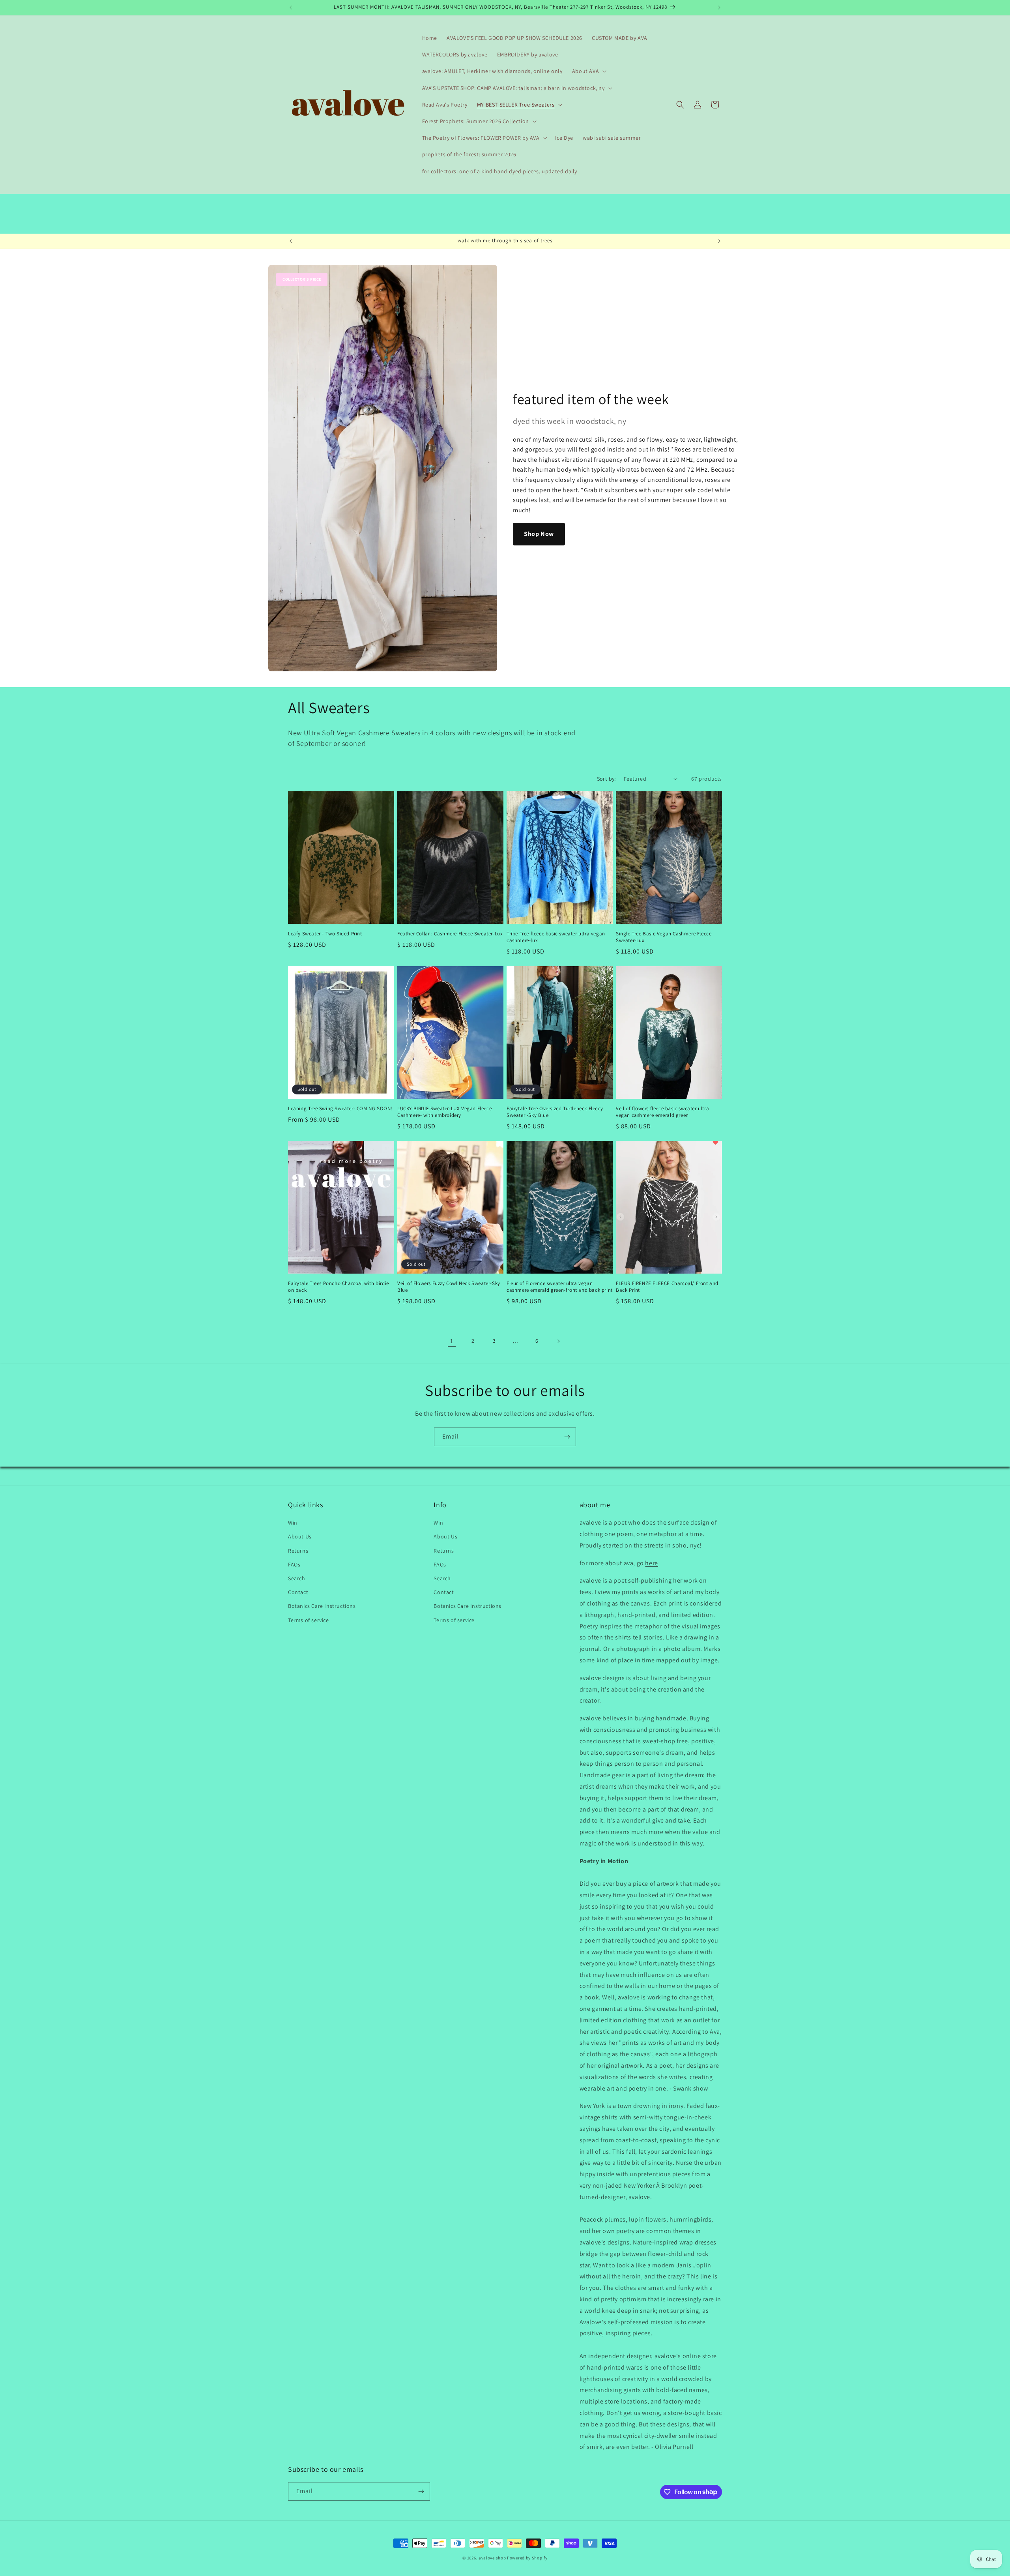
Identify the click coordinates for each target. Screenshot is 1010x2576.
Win (293, 1523)
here (651, 1563)
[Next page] (558, 1341)
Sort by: (606, 779)
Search (297, 1578)
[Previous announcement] (291, 7)
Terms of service (309, 1620)
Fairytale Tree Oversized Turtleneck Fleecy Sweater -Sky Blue (555, 1112)
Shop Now (539, 534)
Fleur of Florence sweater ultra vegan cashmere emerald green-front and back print (560, 1287)
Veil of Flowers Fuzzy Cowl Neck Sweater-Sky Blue (449, 1287)
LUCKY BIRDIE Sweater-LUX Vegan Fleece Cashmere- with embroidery (444, 1112)
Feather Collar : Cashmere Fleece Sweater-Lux (450, 934)
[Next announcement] (719, 7)
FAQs (294, 1564)
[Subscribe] (567, 1437)
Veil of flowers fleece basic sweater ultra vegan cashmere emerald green (662, 1112)
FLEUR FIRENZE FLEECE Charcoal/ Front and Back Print (667, 1287)
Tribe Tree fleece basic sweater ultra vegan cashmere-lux (556, 937)
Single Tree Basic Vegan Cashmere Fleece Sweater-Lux (664, 937)
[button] (588, 71)
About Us (300, 1536)
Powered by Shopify (527, 2558)
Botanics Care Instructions (322, 1606)
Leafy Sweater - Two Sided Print (325, 934)
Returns (298, 1551)
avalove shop (492, 2558)
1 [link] (452, 1341)
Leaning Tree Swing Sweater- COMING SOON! (340, 1109)
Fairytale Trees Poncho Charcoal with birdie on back (339, 1287)
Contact (298, 1592)
